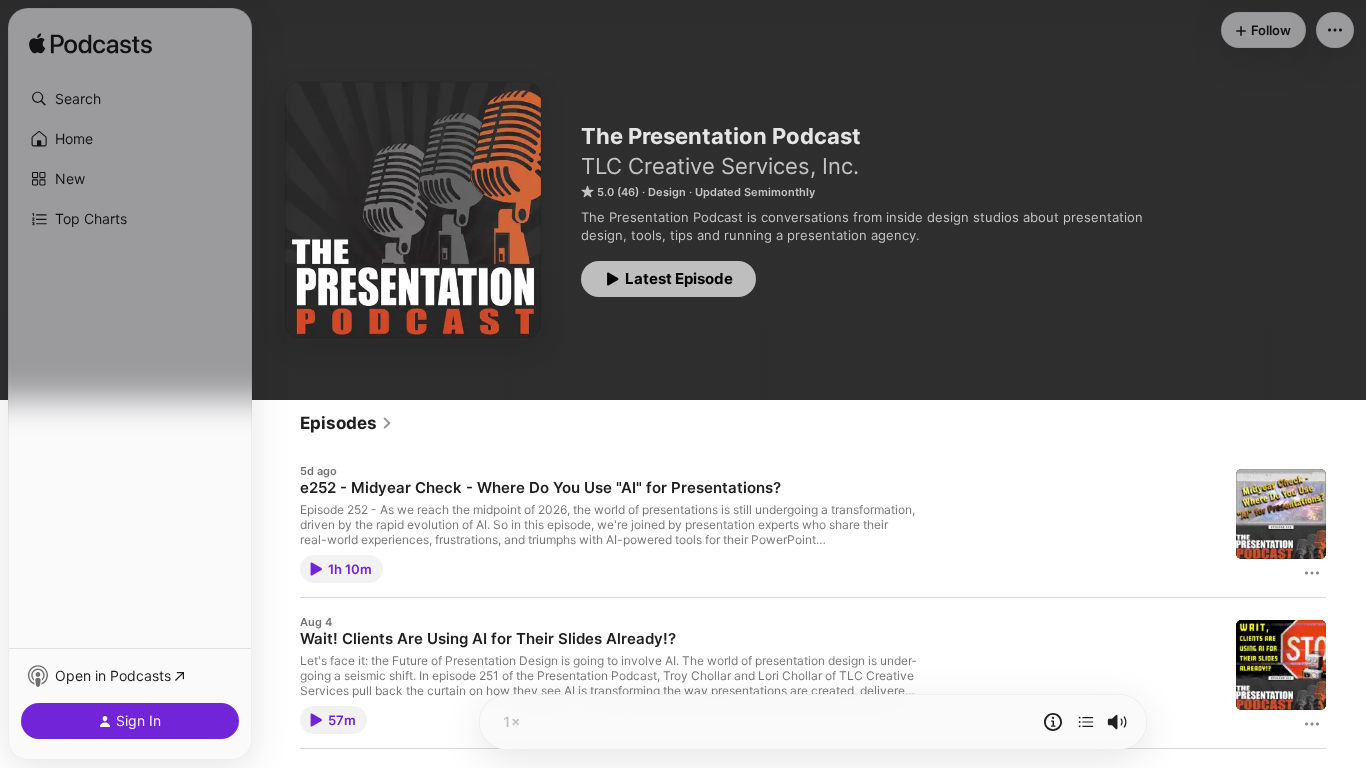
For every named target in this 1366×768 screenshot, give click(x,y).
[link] (346, 423)
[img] (90, 45)
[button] (130, 99)
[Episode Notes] (1053, 722)
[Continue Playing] (1086, 722)
